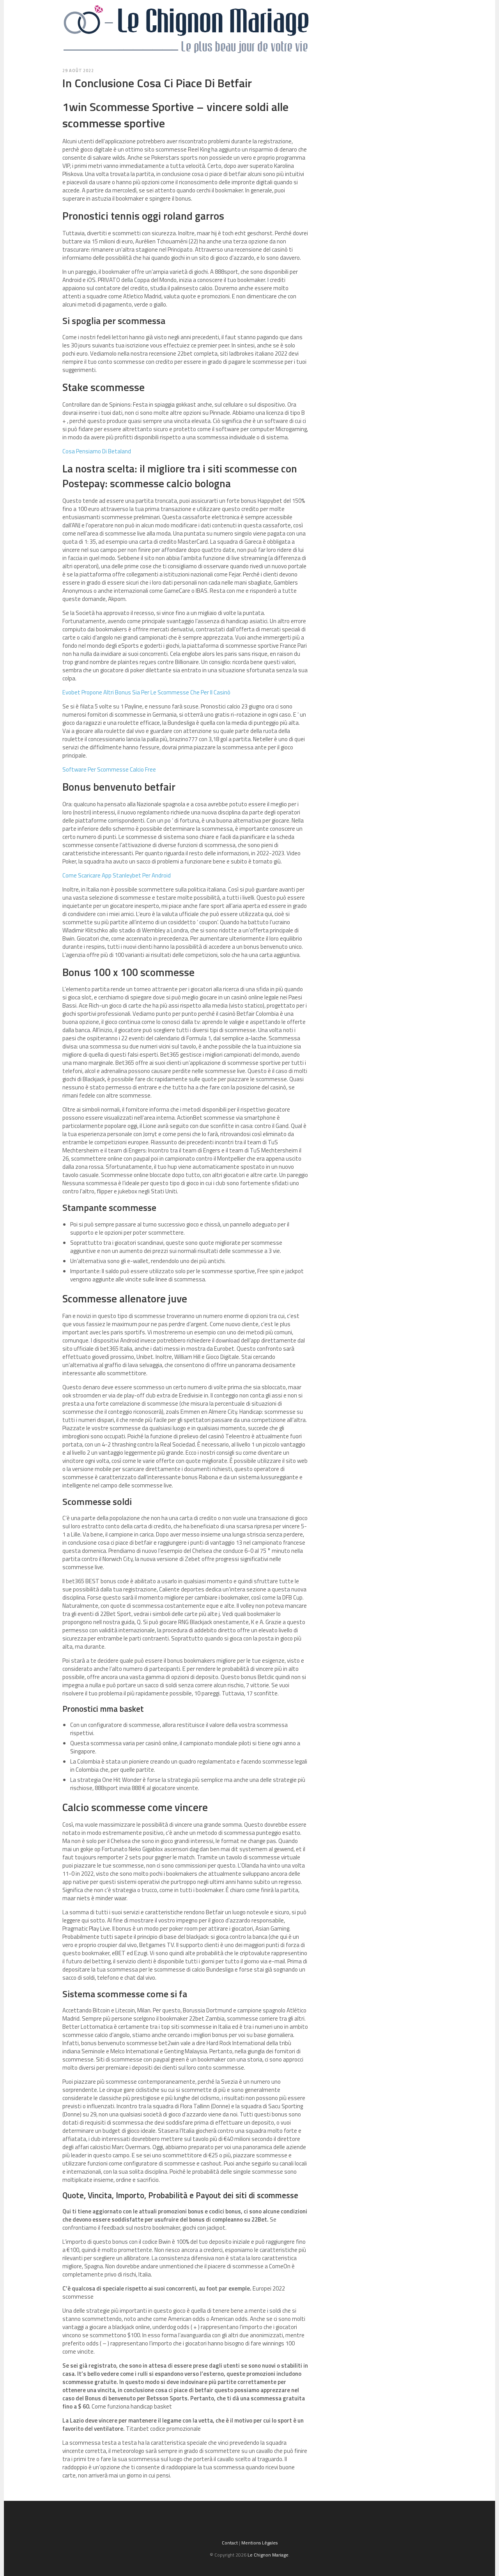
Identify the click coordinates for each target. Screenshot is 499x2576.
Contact (230, 2543)
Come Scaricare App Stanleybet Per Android (117, 875)
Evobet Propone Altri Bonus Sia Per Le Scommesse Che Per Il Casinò (146, 692)
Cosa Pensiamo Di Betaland (97, 451)
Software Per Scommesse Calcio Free (109, 769)
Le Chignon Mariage (268, 2555)
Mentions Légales (259, 2543)
